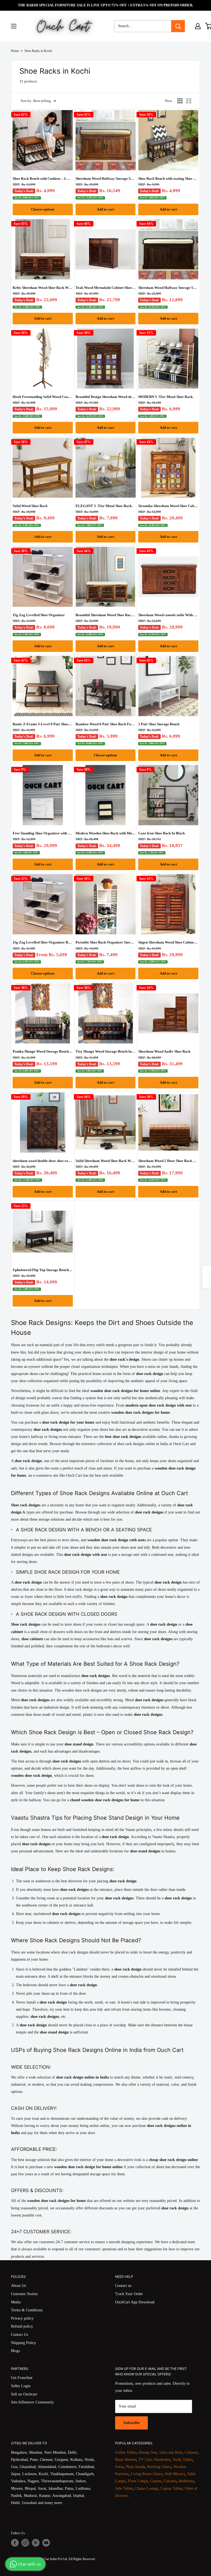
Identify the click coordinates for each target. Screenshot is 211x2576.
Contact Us (20, 2335)
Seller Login (21, 2386)
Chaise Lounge (147, 2488)
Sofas (119, 2467)
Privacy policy (22, 2318)
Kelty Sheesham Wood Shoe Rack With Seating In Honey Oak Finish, (43, 288)
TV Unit (145, 2460)
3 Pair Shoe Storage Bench (159, 724)
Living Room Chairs (147, 2474)
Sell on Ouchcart (24, 2394)
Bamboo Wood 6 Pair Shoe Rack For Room (106, 724)
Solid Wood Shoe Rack (30, 506)
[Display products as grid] (180, 101)
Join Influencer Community (32, 2402)
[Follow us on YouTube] (46, 2543)
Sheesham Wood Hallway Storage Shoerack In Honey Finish (106, 179)
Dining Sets (148, 2452)
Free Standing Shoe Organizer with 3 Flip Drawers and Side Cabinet (43, 833)
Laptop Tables (171, 2488)
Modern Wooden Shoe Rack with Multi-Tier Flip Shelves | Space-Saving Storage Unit (106, 833)
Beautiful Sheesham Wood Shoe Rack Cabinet (106, 615)
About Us (18, 2286)
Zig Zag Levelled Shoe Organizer (39, 615)
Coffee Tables (126, 2452)
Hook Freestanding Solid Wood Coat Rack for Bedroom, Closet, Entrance (43, 397)
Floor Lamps (138, 2481)
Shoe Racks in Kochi (38, 51)
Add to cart (105, 209)
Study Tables (183, 2460)
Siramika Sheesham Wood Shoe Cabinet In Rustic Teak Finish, (168, 506)
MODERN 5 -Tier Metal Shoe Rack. (166, 397)
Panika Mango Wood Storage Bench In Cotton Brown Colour (43, 1051)
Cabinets (191, 2452)
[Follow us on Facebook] (15, 2543)
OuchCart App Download (135, 2302)
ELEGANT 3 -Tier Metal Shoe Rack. (104, 506)
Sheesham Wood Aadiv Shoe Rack (164, 1051)
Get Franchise (22, 2378)
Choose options (43, 209)
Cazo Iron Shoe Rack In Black (162, 833)
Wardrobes (162, 2460)
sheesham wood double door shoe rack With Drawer (43, 1161)
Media (16, 2302)
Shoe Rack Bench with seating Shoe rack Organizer (168, 179)
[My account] (198, 26)
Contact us (123, 2286)
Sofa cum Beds (171, 2452)
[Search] (178, 26)
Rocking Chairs (159, 2467)
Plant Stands (135, 2467)
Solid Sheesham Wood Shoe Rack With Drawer (106, 1161)
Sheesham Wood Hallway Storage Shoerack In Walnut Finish (168, 288)
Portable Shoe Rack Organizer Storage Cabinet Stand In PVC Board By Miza (106, 942)
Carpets (156, 2481)
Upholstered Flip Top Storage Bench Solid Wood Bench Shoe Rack (43, 1270)
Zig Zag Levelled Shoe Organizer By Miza (43, 942)
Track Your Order (129, 2294)
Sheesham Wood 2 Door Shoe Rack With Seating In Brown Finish (168, 1161)
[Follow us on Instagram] (25, 2543)
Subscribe (131, 2423)
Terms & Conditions (27, 2310)
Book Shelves (126, 2460)
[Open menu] (14, 26)
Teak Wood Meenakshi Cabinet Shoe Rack (106, 288)
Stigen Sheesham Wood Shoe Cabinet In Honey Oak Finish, (168, 942)
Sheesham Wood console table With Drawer (168, 615)
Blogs (15, 2351)
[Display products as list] (189, 101)
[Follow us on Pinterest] (36, 2543)
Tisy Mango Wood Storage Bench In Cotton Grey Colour (106, 1051)
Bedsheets (186, 2481)
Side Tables (124, 2488)
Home (15, 51)
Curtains (170, 2481)
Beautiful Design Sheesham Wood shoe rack (106, 397)
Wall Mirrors (175, 2474)
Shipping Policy (23, 2343)
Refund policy (22, 2326)
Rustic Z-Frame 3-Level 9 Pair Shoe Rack (43, 724)
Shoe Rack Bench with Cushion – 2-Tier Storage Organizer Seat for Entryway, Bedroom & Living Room (43, 179)
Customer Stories (24, 2294)
